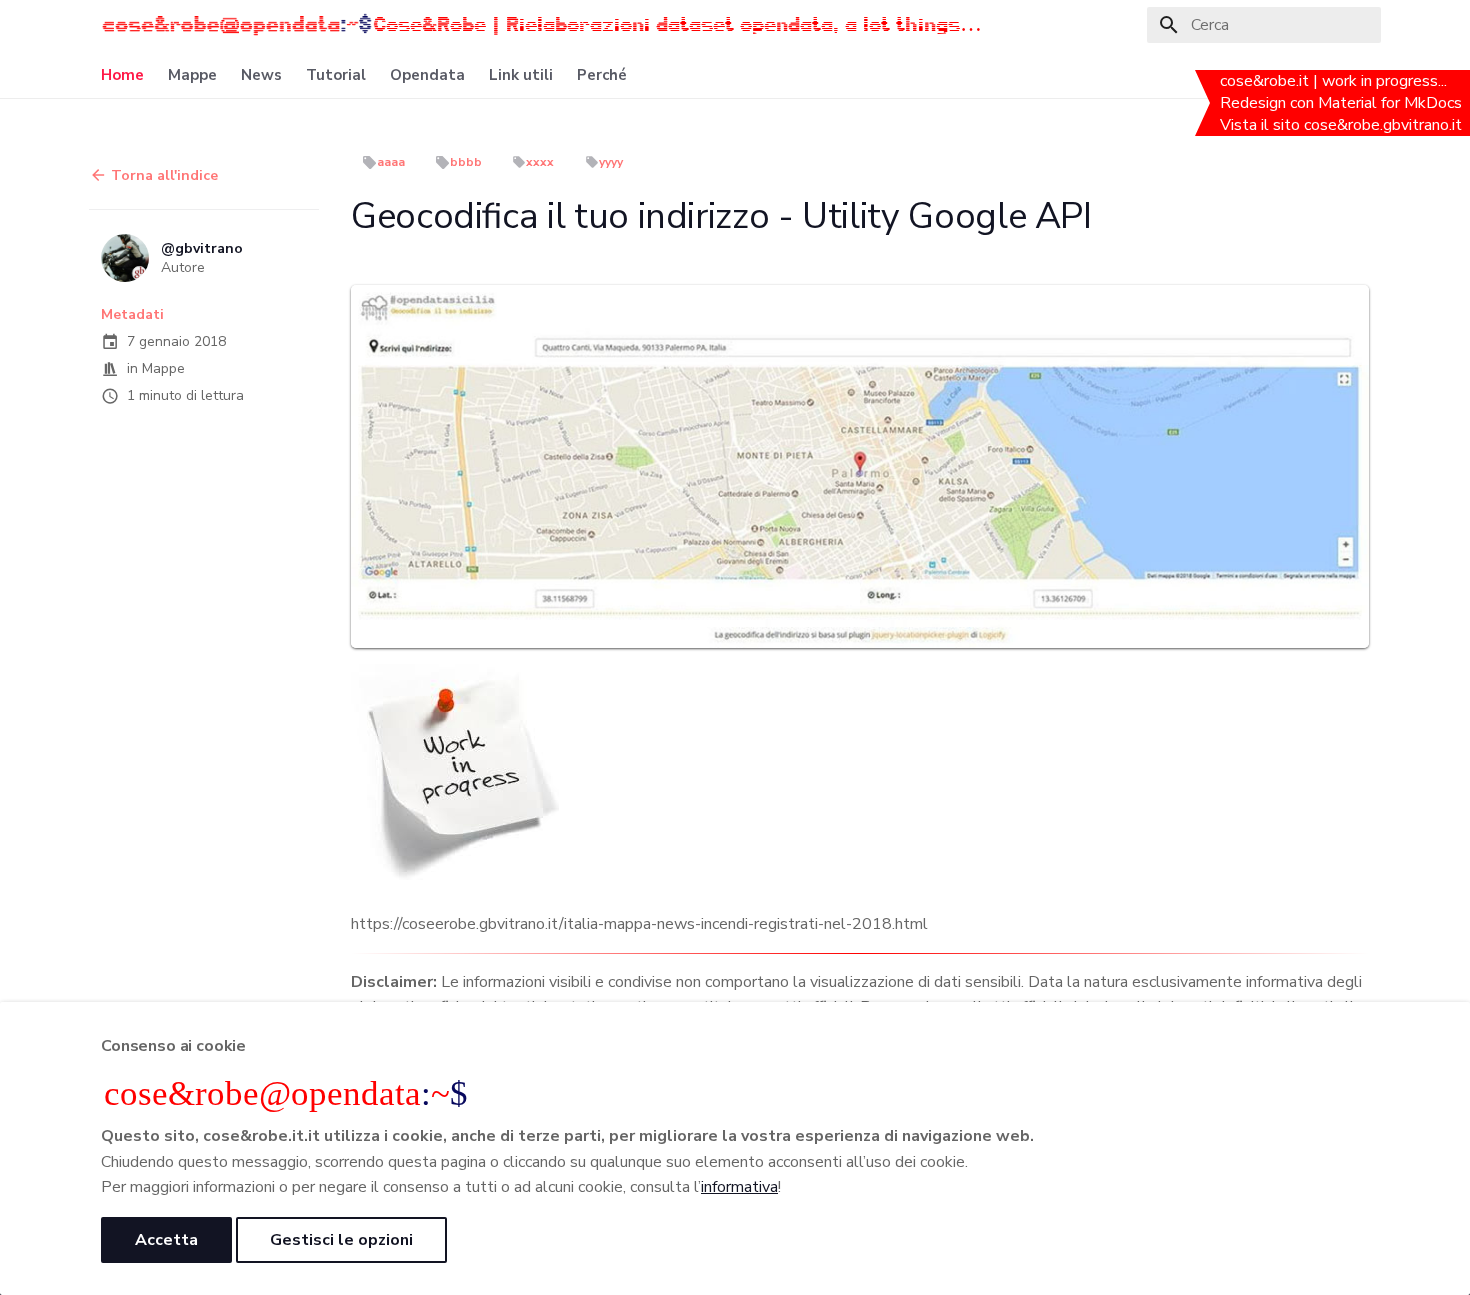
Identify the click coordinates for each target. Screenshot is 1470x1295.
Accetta (166, 1240)
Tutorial (336, 75)
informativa (739, 1187)
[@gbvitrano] (125, 258)
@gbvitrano (202, 247)
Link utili (521, 75)
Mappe (192, 75)
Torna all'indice (162, 175)
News (261, 75)
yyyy (611, 162)
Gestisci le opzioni (341, 1240)
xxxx (540, 162)
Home (122, 75)
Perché (602, 75)
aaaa (391, 162)
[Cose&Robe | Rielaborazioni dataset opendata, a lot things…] (237, 25)
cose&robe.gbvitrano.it (1385, 125)
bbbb (466, 162)
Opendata (427, 75)
